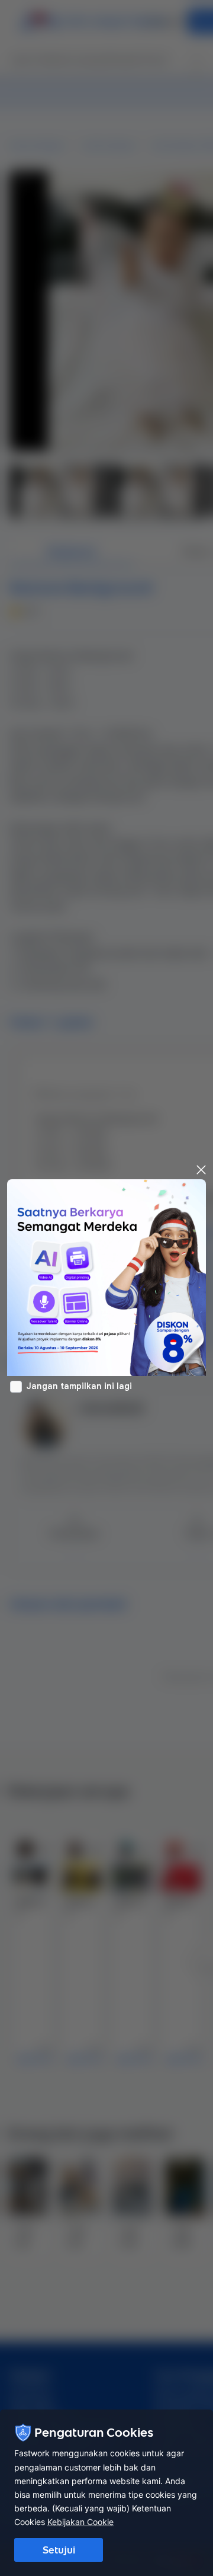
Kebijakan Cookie (80, 2522)
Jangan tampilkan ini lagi (79, 1386)
